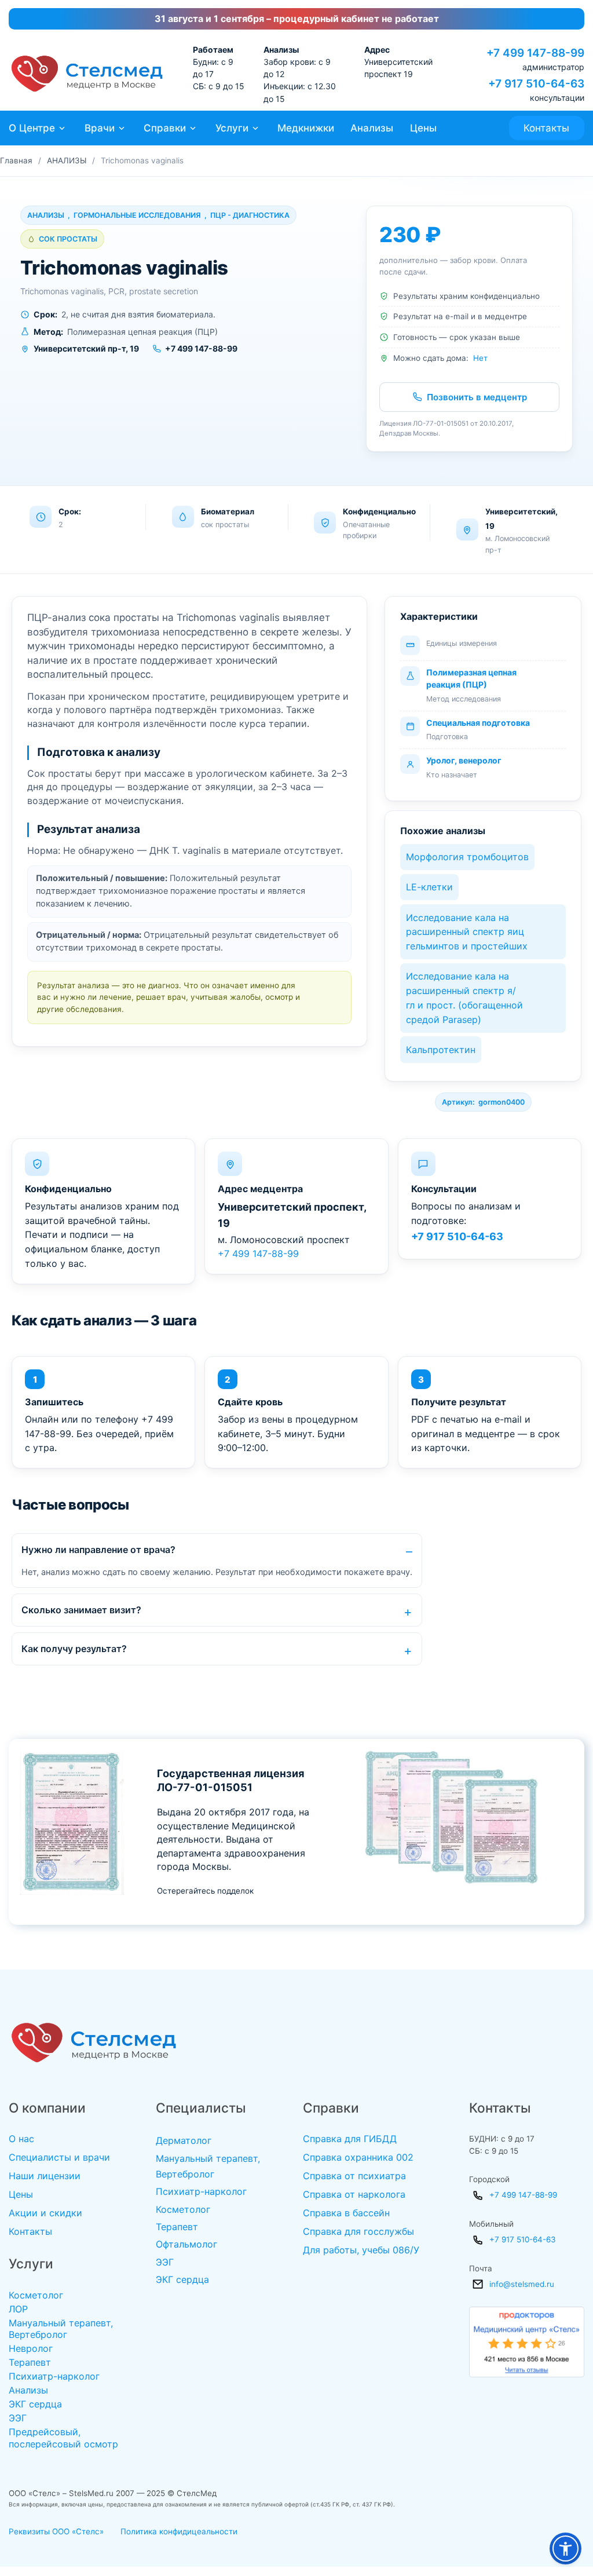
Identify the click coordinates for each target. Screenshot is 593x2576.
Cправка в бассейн (346, 2213)
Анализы (372, 128)
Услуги (232, 128)
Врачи (100, 128)
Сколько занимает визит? (81, 1610)
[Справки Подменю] (193, 128)
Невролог (31, 2348)
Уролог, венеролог (464, 760)
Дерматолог (184, 2140)
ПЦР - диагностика (250, 215)
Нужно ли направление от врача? (98, 1550)
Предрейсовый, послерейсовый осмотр (63, 2438)
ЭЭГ (18, 2418)
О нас (21, 2139)
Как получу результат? (74, 1649)
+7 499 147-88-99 (258, 1254)
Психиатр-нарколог (54, 2376)
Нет (480, 358)
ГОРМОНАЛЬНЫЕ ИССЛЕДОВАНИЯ (137, 215)
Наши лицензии (45, 2176)
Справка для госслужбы (358, 2231)
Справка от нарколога (354, 2194)
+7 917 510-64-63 (457, 1236)
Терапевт (30, 2362)
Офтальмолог (186, 2244)
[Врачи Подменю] (122, 128)
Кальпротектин (441, 1050)
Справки (165, 128)
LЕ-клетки (429, 887)
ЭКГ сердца (35, 2404)
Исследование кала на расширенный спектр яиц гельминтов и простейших (467, 932)
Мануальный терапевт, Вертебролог (61, 2329)
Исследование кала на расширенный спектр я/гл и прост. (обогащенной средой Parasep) (464, 997)
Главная (16, 160)
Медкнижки (306, 128)
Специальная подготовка (478, 723)
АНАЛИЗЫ (67, 160)
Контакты (546, 128)
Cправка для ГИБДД (350, 2139)
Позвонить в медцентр (477, 397)
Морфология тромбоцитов (467, 857)
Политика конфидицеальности (179, 2531)
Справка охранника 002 (358, 2157)
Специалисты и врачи (59, 2157)
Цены (423, 128)
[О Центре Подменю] (62, 128)
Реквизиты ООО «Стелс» (56, 2531)
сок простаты (68, 239)
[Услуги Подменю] (255, 128)
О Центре (32, 128)
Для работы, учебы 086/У (361, 2250)
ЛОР (18, 2309)
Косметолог (36, 2295)
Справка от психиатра (354, 2176)
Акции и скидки (45, 2213)
